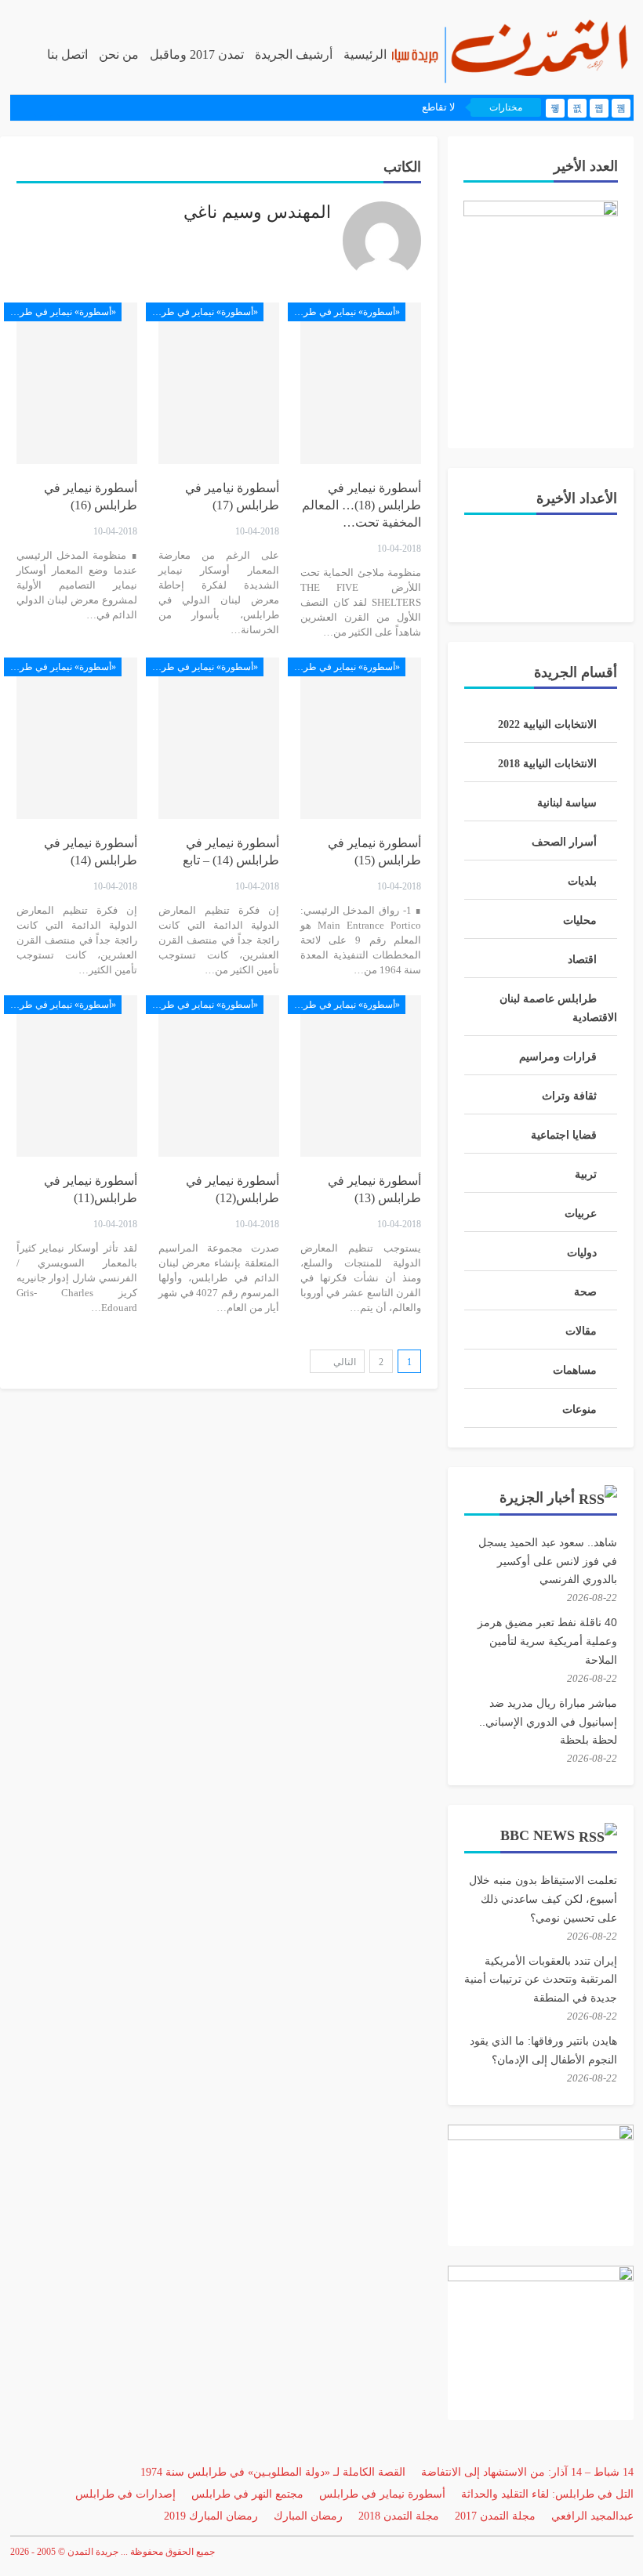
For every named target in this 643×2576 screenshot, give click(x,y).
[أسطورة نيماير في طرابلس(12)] (219, 1076)
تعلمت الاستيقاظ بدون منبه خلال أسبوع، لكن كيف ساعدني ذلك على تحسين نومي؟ (543, 1899)
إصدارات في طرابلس (125, 2494)
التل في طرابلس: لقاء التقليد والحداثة (547, 2494)
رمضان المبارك (308, 2516)
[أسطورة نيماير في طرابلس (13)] (361, 1076)
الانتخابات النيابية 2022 (547, 725)
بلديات (582, 881)
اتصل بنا (67, 54)
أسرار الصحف (564, 842)
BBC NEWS (538, 1835)
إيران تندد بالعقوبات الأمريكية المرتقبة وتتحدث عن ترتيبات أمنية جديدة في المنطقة (541, 1980)
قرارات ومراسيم (558, 1057)
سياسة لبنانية (567, 803)
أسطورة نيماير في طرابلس (382, 2494)
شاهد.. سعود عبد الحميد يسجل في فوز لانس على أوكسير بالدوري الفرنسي (548, 1561)
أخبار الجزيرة (537, 1498)
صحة (585, 1292)
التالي (343, 1362)
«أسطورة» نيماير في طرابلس (344, 312)
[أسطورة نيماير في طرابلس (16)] (77, 384)
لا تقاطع (438, 107)
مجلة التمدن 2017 (495, 2516)
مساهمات (575, 1370)
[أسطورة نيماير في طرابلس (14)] (77, 739)
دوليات (582, 1253)
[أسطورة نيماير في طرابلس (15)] (361, 739)
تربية (586, 1174)
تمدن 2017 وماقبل (197, 54)
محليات (580, 920)
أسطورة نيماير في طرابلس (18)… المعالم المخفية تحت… (361, 505)
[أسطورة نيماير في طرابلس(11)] (77, 1076)
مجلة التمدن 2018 (399, 2516)
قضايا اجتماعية (564, 1135)
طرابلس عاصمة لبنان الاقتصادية (558, 1008)
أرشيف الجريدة (294, 54)
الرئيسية (365, 54)
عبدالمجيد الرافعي (592, 2516)
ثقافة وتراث (569, 1096)
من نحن (119, 54)
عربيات (581, 1214)
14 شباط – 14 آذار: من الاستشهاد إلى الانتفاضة (527, 2472)
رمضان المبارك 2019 (211, 2516)
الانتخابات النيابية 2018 (547, 764)
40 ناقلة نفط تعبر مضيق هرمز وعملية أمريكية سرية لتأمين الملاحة (547, 1641)
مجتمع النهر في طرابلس (247, 2494)
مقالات (581, 1331)
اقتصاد (582, 960)
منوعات (579, 1409)
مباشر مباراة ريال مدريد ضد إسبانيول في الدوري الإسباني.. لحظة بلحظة (548, 1722)
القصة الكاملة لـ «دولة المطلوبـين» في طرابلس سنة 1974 (273, 2472)
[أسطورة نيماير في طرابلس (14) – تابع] (219, 739)
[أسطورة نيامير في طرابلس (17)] (219, 384)
